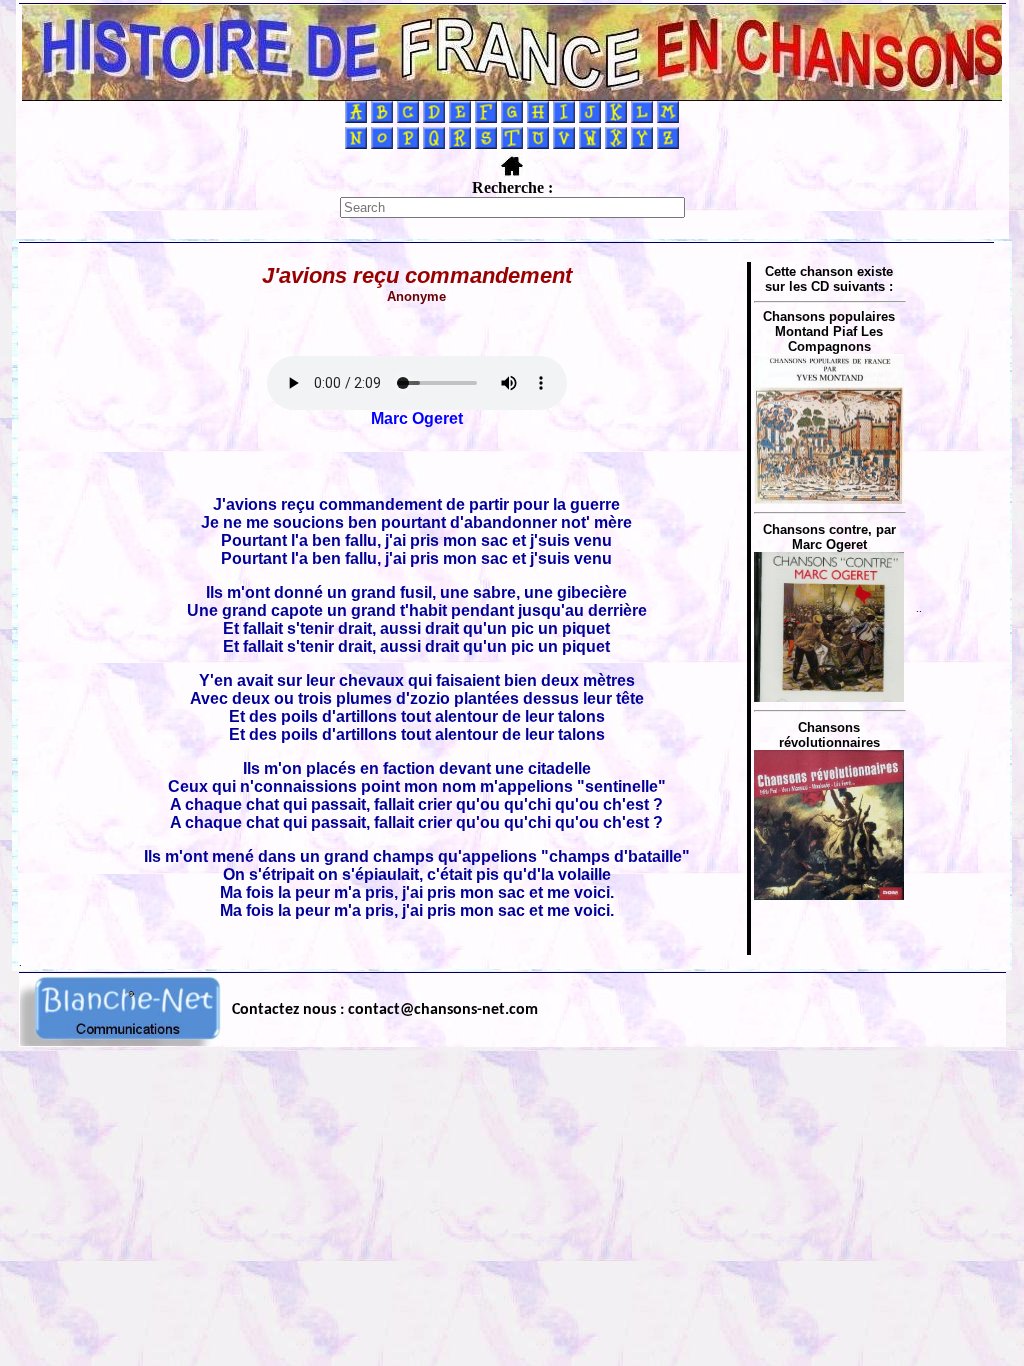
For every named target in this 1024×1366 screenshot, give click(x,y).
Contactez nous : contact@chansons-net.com (385, 1010)
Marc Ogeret (417, 418)
